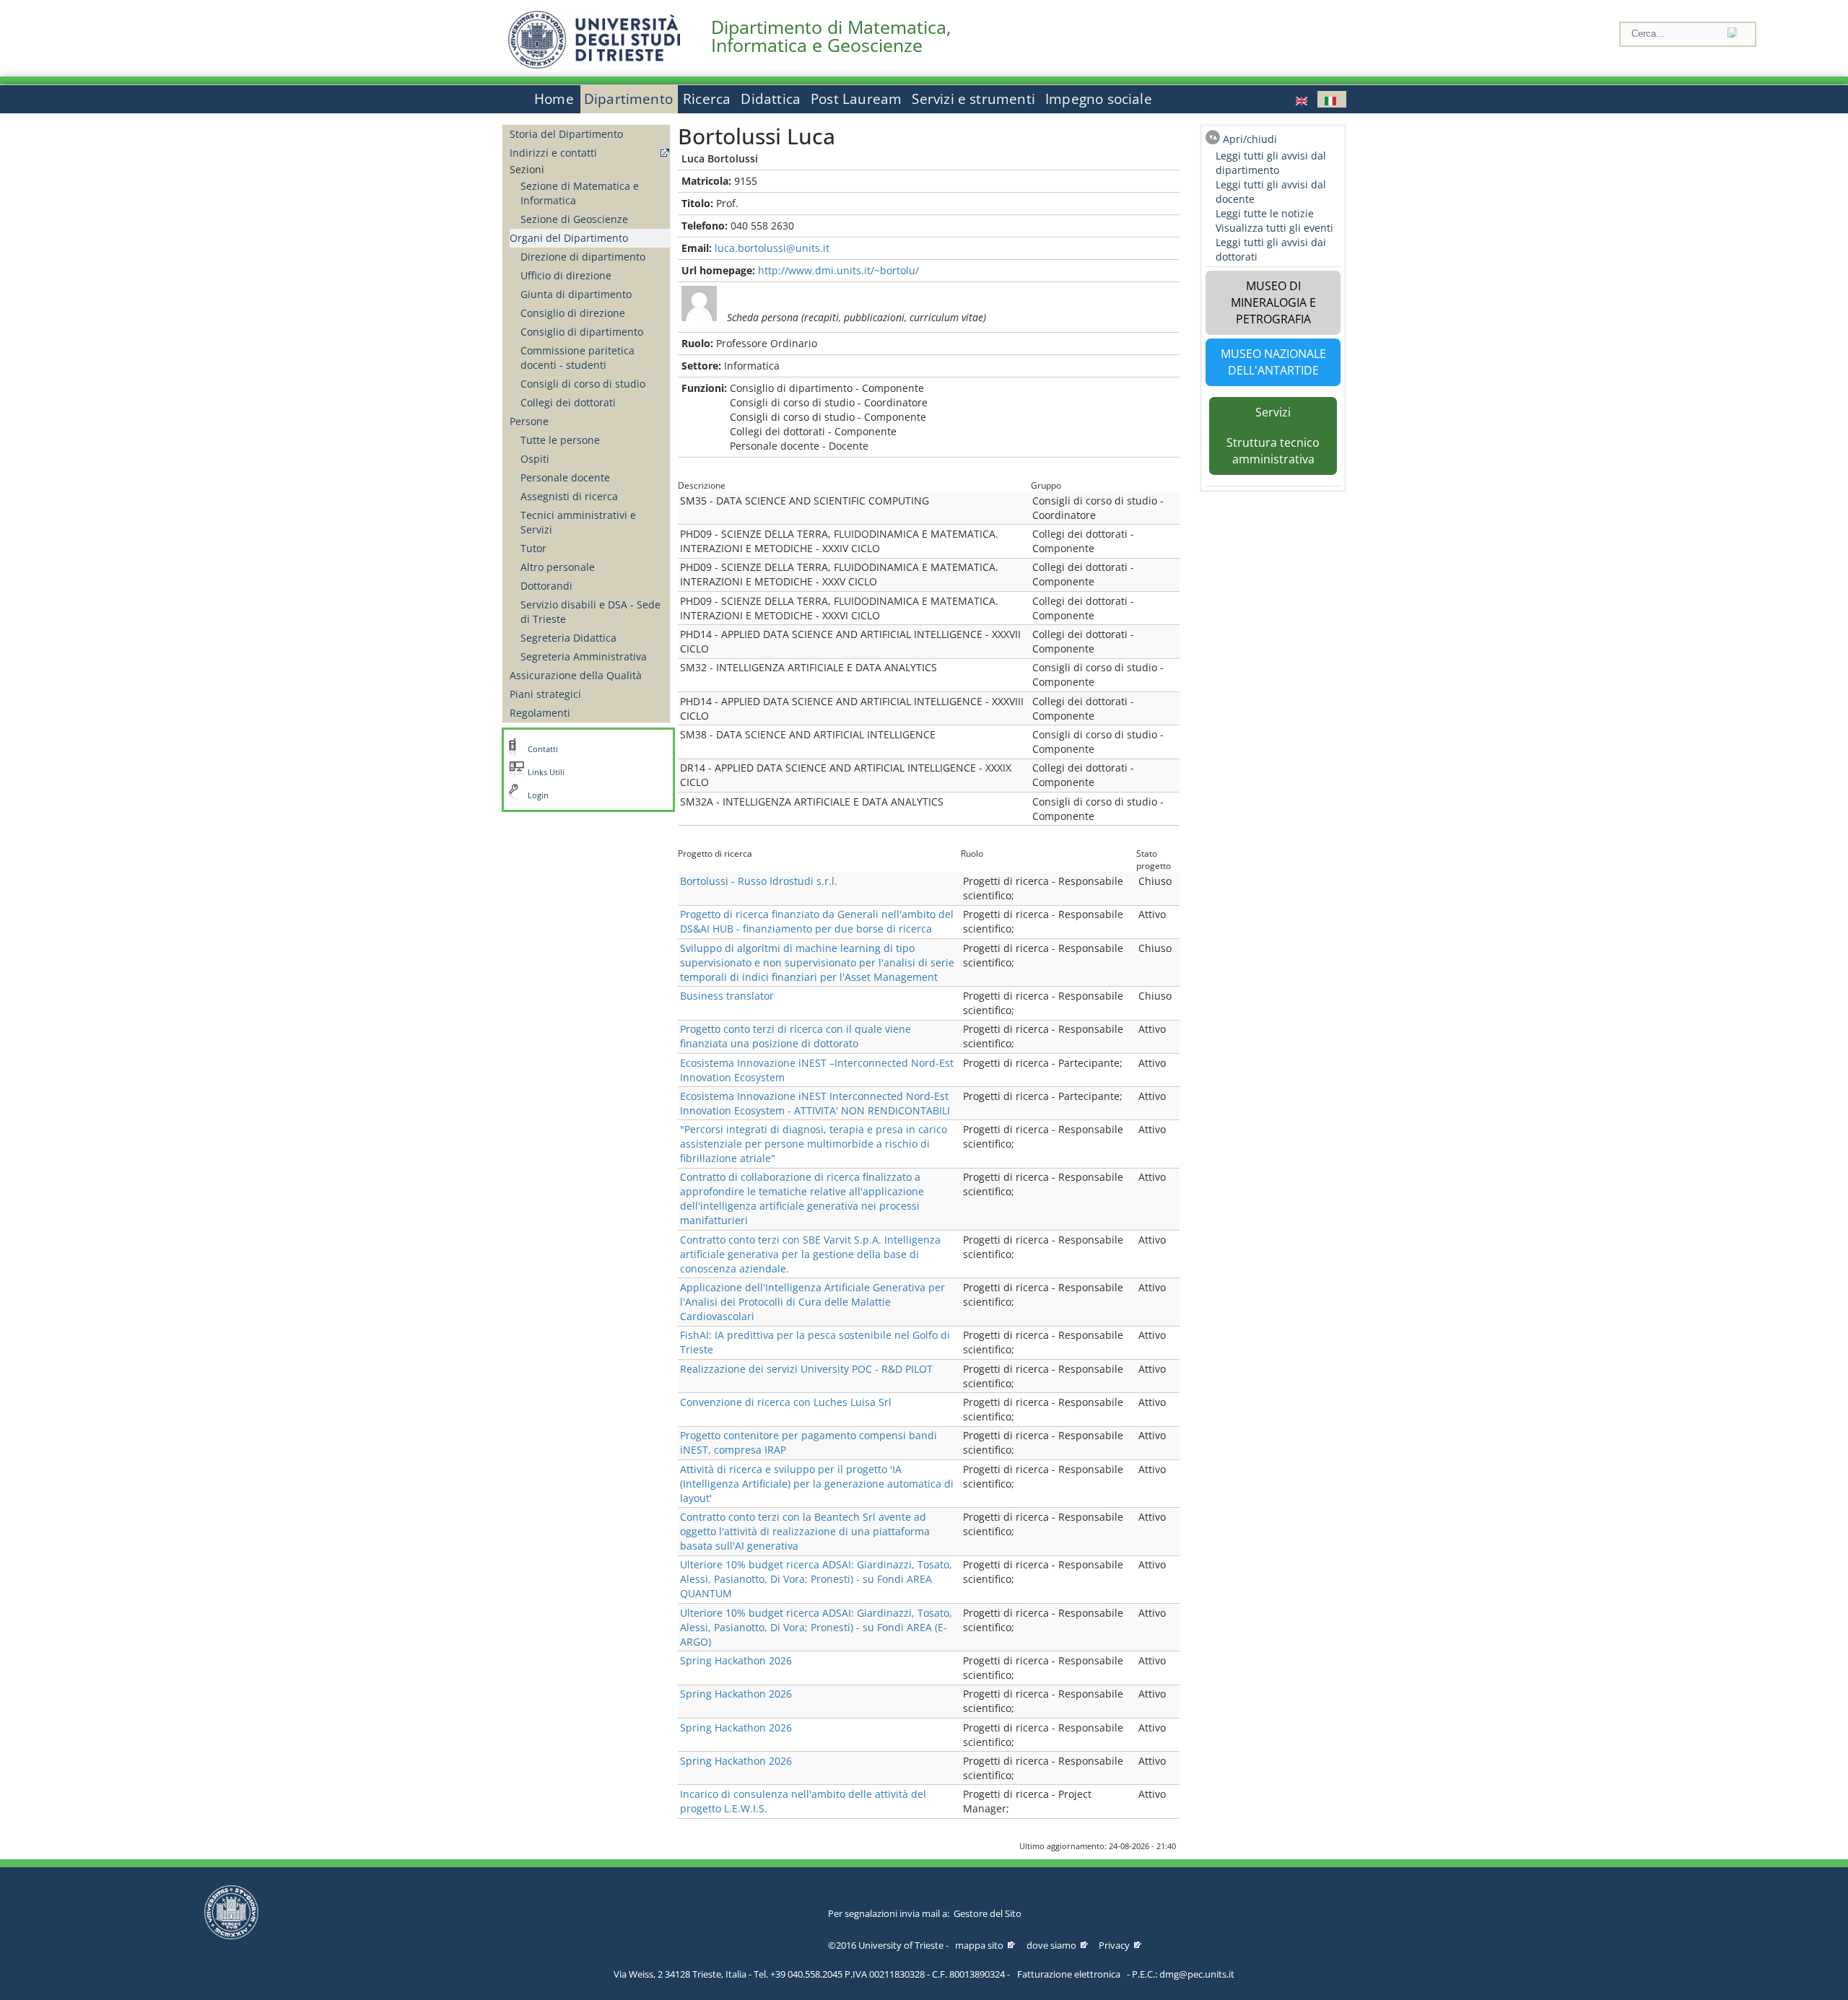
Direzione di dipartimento (583, 257)
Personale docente (565, 477)
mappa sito (979, 1945)
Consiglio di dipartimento (582, 332)
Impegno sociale (1099, 99)
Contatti (543, 749)
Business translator (727, 996)
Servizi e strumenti (973, 99)
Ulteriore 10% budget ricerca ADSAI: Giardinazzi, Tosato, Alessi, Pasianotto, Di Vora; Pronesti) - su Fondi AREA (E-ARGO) (816, 1627)
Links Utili (546, 772)
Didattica (771, 99)
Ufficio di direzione (566, 275)
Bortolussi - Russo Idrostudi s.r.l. (759, 881)
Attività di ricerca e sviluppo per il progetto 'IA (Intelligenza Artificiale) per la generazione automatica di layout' (817, 1484)
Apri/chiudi (1250, 139)
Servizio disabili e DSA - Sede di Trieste (590, 612)
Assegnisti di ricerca (569, 496)
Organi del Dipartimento (569, 238)
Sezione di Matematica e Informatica (580, 193)
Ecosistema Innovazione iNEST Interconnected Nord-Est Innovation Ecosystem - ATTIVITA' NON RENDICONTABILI (815, 1103)
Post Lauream (856, 99)
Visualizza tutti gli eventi (1274, 228)
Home (554, 99)
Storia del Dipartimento (566, 134)
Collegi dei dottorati (568, 402)
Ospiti (535, 459)
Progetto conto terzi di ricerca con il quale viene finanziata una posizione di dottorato (796, 1036)
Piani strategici (545, 694)
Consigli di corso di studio (583, 384)
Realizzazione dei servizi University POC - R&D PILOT (806, 1369)
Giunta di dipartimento (576, 294)
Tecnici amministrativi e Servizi (578, 522)
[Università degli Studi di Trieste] (594, 65)
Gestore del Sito (988, 1913)
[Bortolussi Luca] (1303, 99)
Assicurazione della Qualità (576, 675)
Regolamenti (540, 713)
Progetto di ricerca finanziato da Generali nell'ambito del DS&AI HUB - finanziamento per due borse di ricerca (817, 921)
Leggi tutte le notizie (1265, 213)
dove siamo (1051, 1945)
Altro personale (558, 567)
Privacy (1114, 1945)
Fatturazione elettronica (1069, 1974)
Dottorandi (546, 586)
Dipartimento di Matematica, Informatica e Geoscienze (831, 36)
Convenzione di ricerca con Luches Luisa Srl (786, 1402)
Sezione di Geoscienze (574, 219)
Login (538, 795)
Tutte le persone (560, 440)
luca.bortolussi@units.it (772, 248)
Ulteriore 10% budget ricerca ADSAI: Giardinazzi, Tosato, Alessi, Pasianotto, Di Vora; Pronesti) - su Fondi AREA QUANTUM (816, 1579)
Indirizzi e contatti (553, 153)
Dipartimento (628, 99)
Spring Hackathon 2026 (736, 1660)
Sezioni (527, 169)
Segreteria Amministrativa (584, 656)
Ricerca (707, 99)
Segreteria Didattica (568, 638)
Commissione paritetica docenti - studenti (577, 358)
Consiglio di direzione (573, 313)
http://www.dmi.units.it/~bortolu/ (838, 270)
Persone (529, 421)
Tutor (533, 548)
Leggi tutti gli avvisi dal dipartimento (1271, 163)
